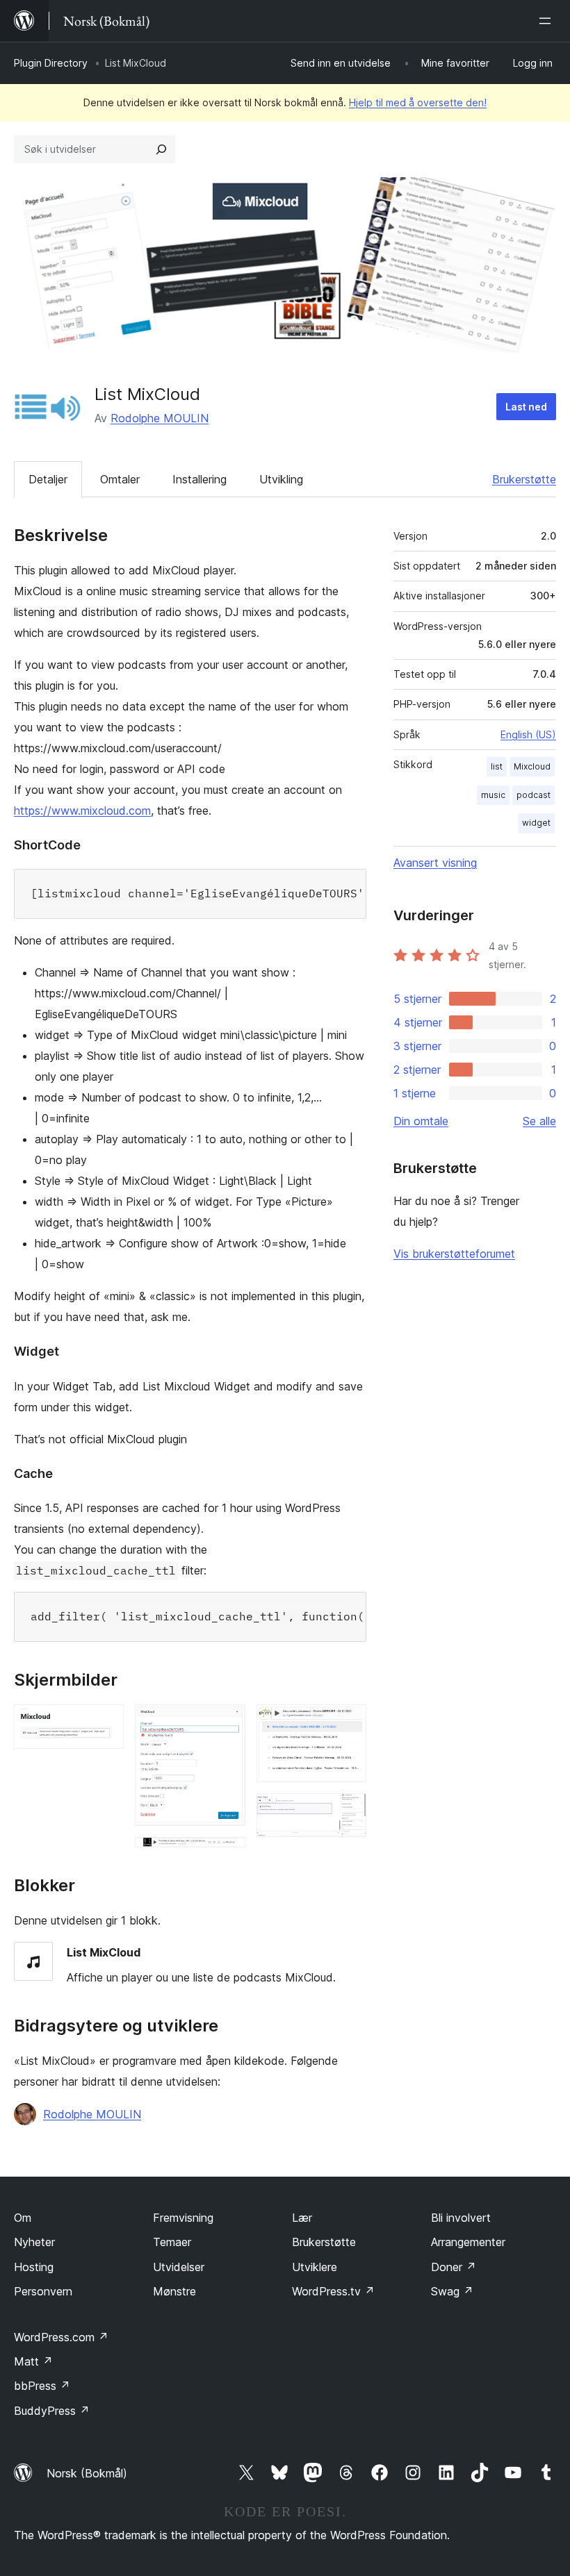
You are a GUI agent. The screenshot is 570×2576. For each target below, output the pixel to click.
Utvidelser (179, 2267)
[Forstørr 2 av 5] (227, 1723)
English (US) (528, 734)
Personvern (43, 2291)
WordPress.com (61, 2337)
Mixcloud (532, 766)
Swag (452, 2291)
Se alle (539, 1121)
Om (23, 2218)
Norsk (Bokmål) (87, 2473)
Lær (302, 2218)
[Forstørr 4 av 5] (348, 1723)
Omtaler (120, 479)
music (493, 795)
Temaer (172, 2242)
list (497, 766)
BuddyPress (52, 2411)
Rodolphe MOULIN (160, 418)
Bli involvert (461, 2218)
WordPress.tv (333, 2291)
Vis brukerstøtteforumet (454, 1254)
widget (536, 823)
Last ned (526, 407)
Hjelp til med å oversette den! (418, 102)
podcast (534, 795)
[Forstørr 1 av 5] (105, 1723)
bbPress (42, 2386)
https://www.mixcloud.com (82, 811)
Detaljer (48, 479)
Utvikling (281, 479)
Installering (199, 479)
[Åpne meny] (548, 21)
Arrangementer (468, 2242)
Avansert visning (435, 863)
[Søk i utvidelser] (161, 149)
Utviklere (315, 2267)
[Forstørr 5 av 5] (348, 1812)
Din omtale (421, 1121)
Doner (454, 2267)
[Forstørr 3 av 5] (348, 1713)
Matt (33, 2361)
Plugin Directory (51, 63)
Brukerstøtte (524, 479)
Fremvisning (183, 2218)
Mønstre (174, 2291)
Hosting (34, 2267)
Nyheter (34, 2242)
